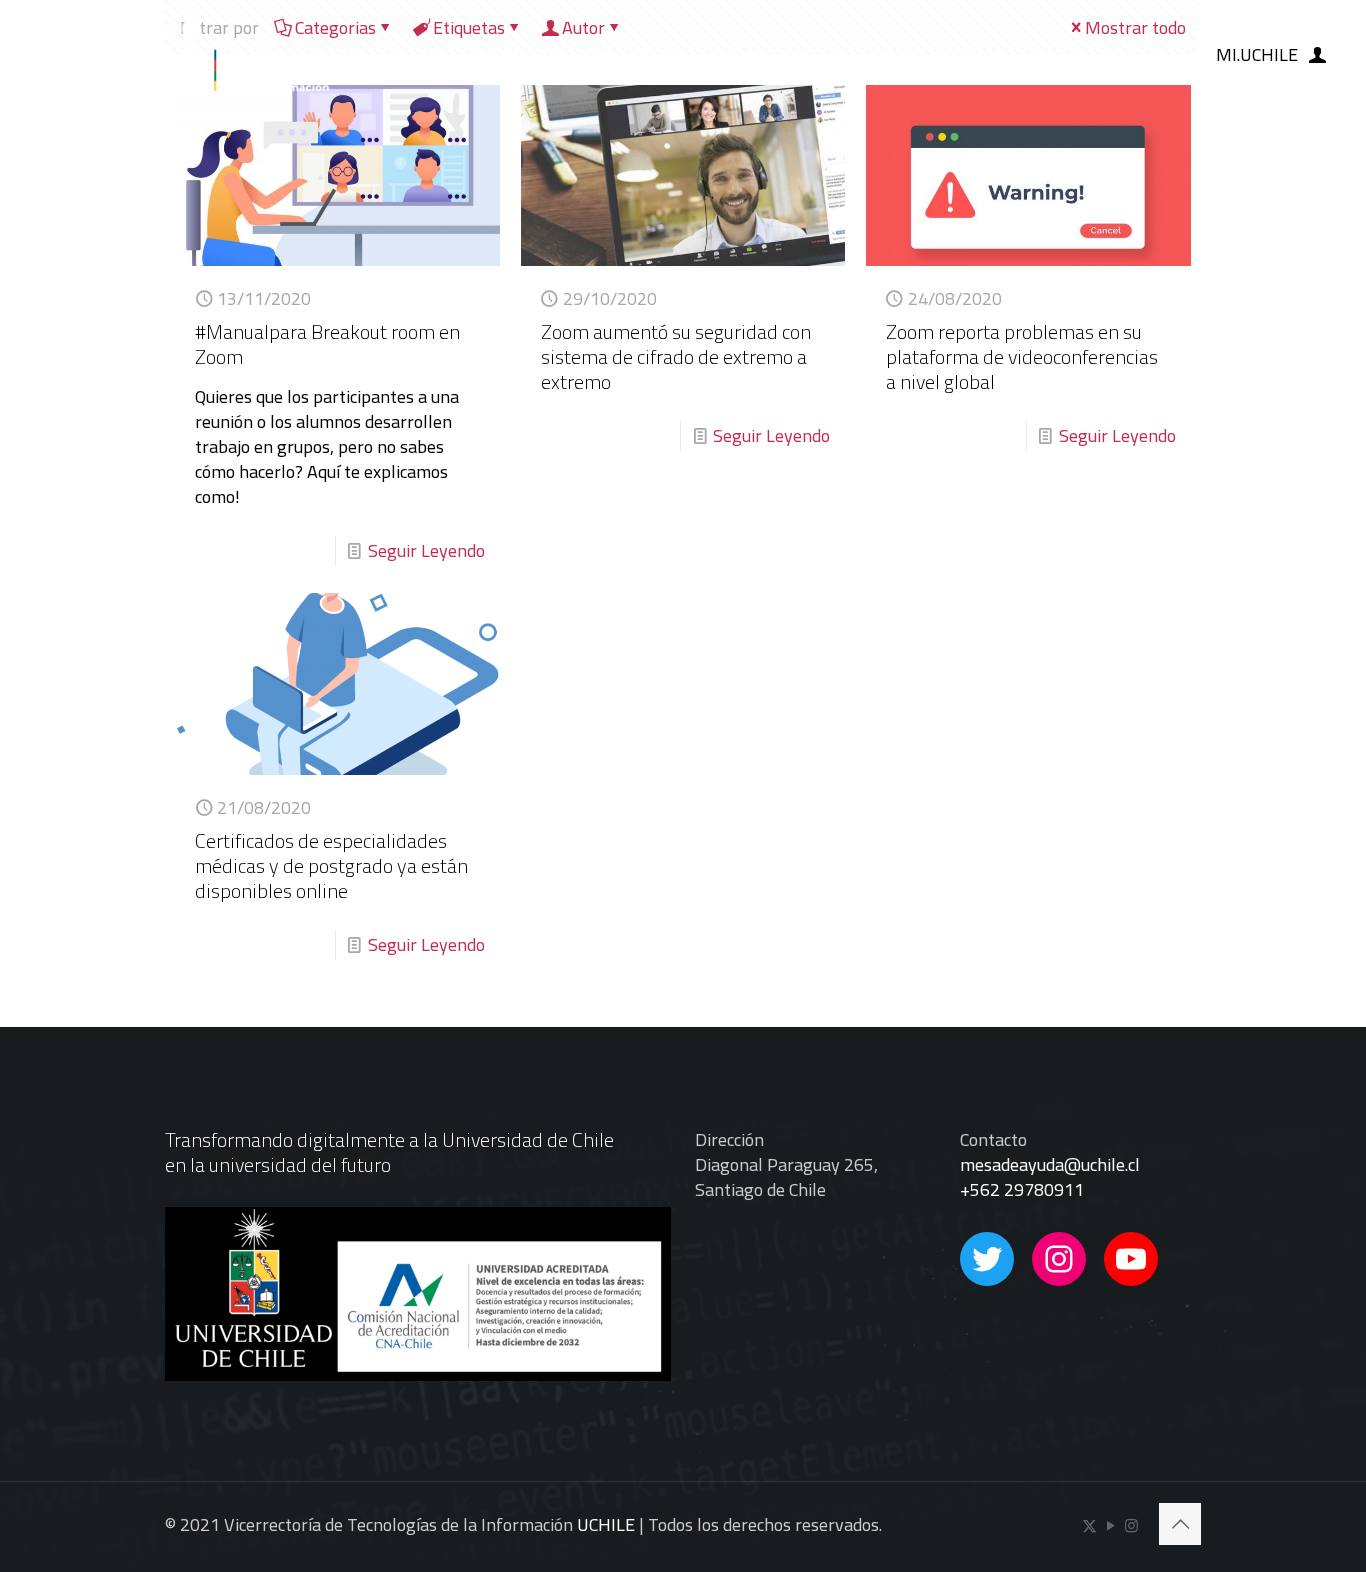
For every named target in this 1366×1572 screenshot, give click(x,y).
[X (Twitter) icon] (1089, 1525)
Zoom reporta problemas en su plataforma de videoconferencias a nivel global (1022, 356)
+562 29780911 (1022, 1189)
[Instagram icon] (1131, 1525)
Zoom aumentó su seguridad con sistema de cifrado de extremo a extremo (676, 356)
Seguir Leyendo (426, 550)
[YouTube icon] (1110, 1525)
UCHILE (606, 1524)
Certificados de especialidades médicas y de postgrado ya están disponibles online (331, 865)
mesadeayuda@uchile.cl (1050, 1164)
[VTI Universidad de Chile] (177, 55)
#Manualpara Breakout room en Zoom (327, 344)
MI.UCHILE (1257, 54)
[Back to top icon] (1180, 1524)
